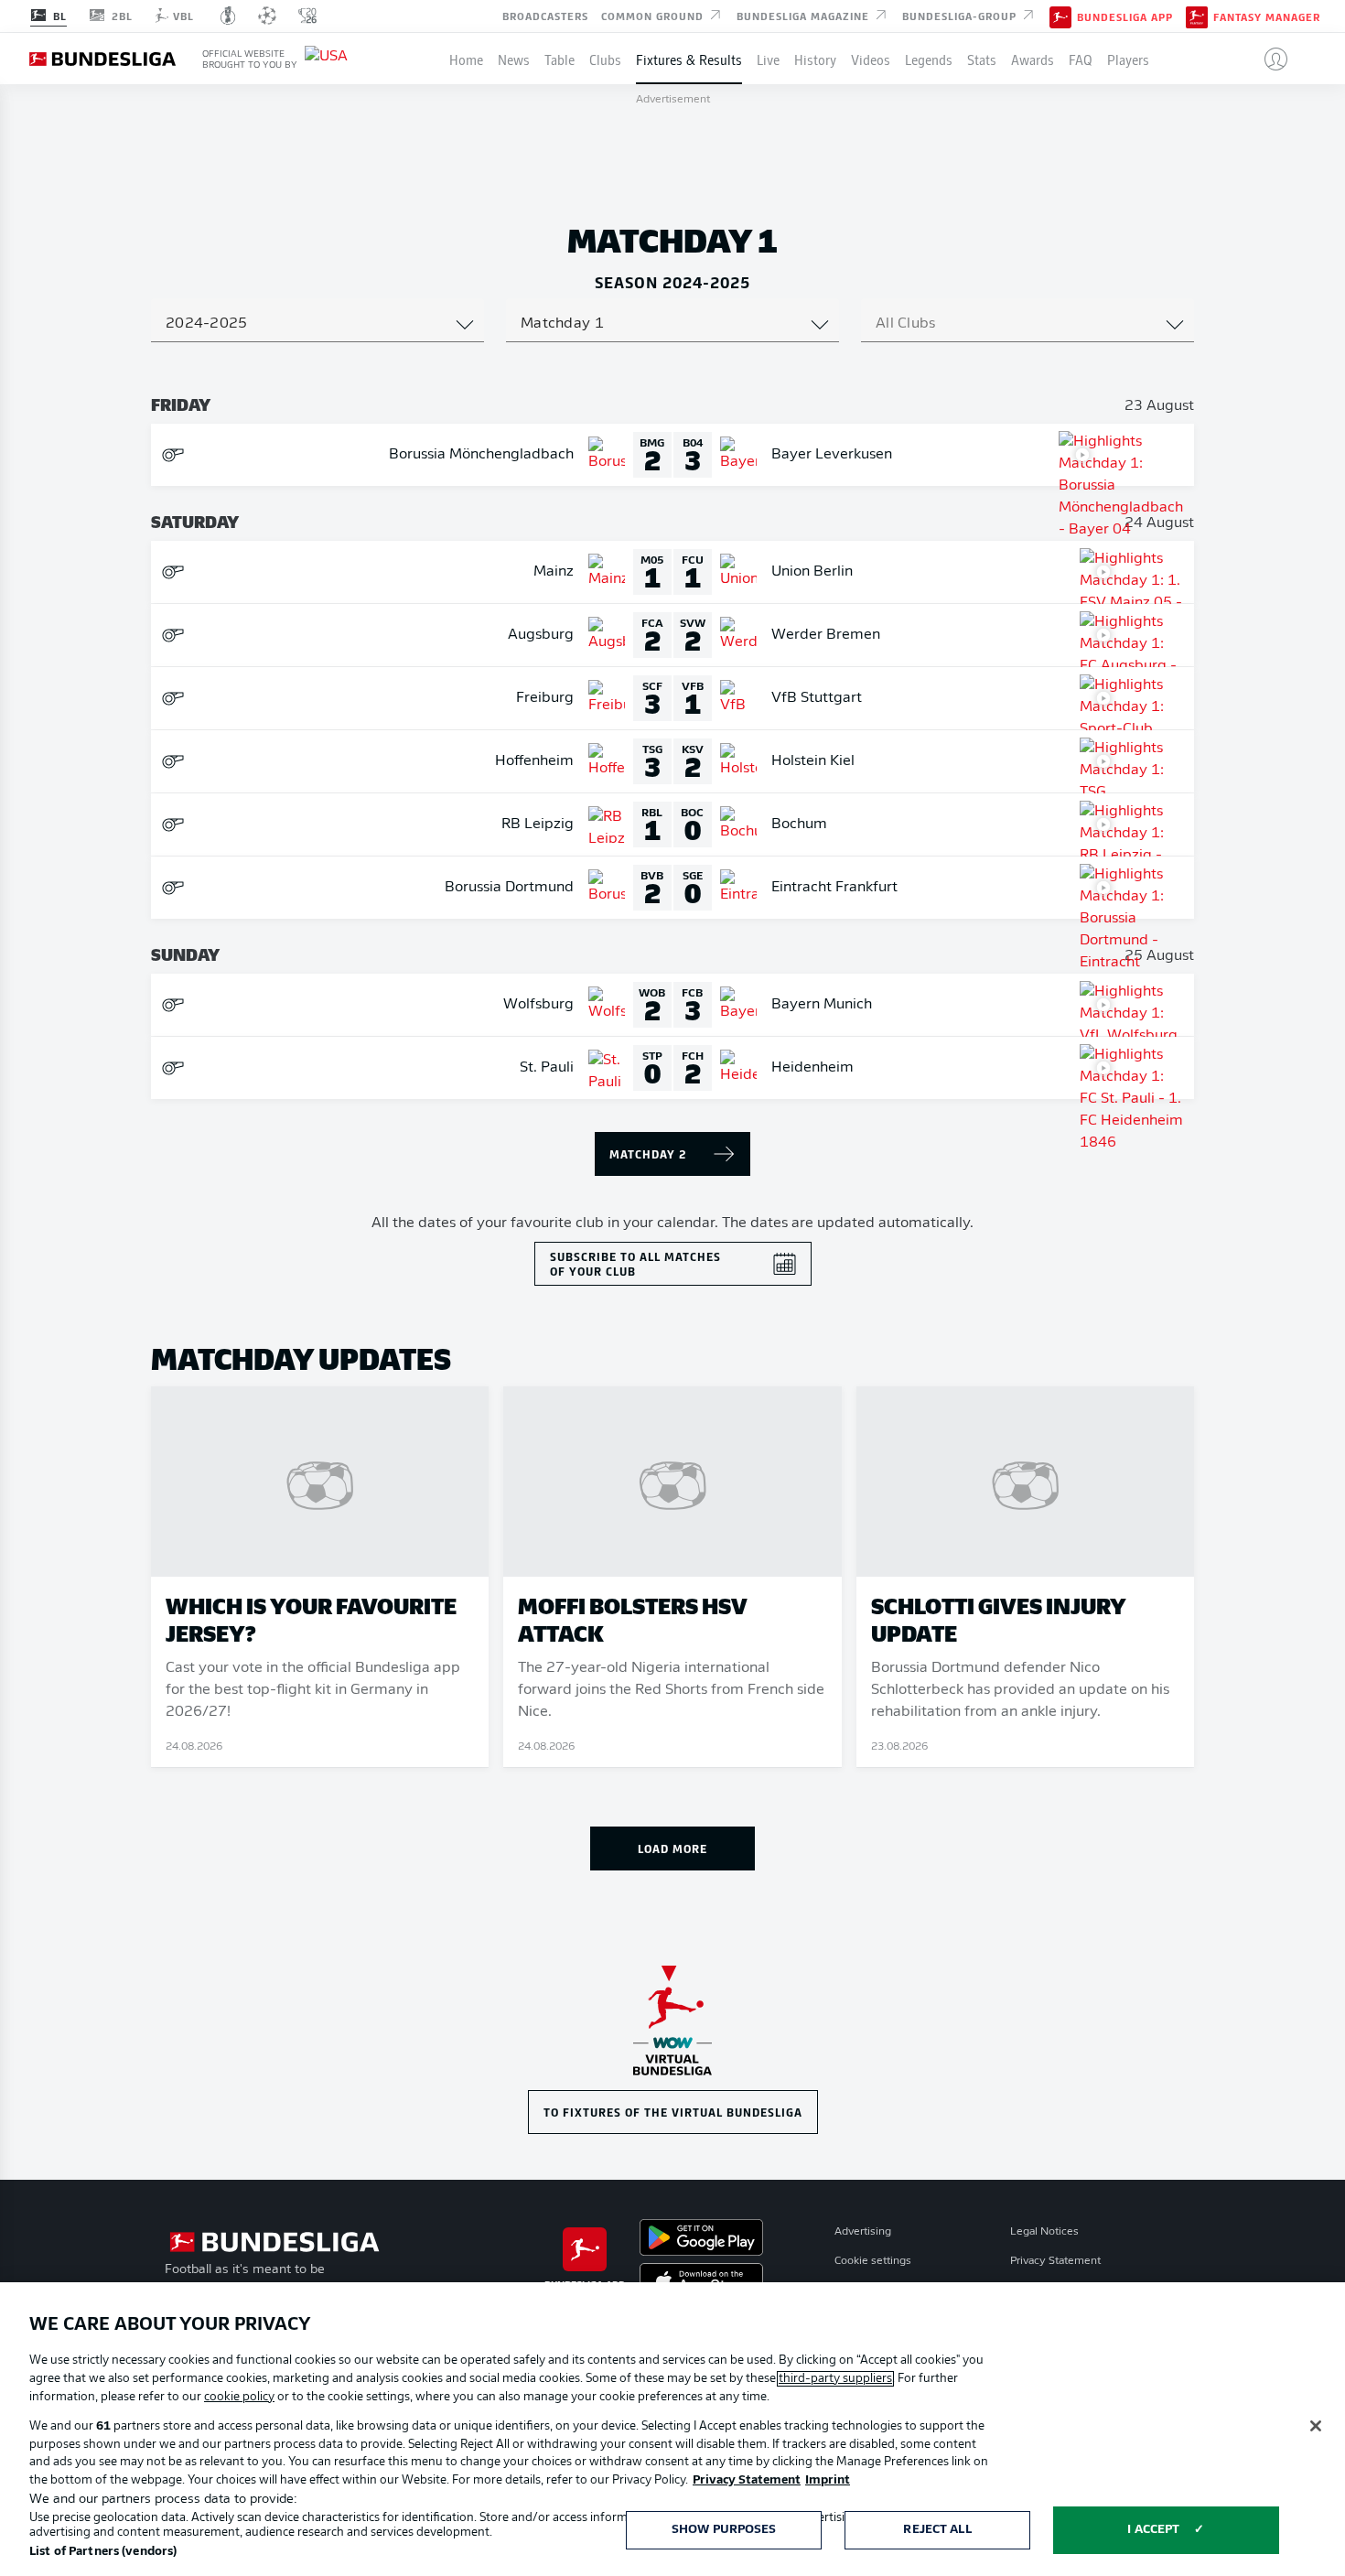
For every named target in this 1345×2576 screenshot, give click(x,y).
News (514, 59)
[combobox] (317, 324)
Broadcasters (545, 15)
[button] (1269, 59)
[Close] (1316, 2426)
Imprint (828, 2480)
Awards (1033, 59)
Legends (929, 59)
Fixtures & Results (689, 59)
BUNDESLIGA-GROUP (961, 15)
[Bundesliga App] (1060, 16)
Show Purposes (724, 2530)
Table (560, 59)
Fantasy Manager (1267, 16)
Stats (982, 59)
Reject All (937, 2530)
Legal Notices (1044, 2232)
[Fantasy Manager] (1197, 16)
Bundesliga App (1125, 16)
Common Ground (654, 15)
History (815, 59)
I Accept (1153, 2530)
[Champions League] (267, 16)
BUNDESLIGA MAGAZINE (805, 15)
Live (768, 59)
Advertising (863, 2232)
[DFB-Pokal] (228, 16)
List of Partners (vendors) (103, 2552)
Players (1128, 59)
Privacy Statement (1055, 2261)
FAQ (1081, 59)
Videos (871, 59)
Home (466, 59)
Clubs (605, 59)
